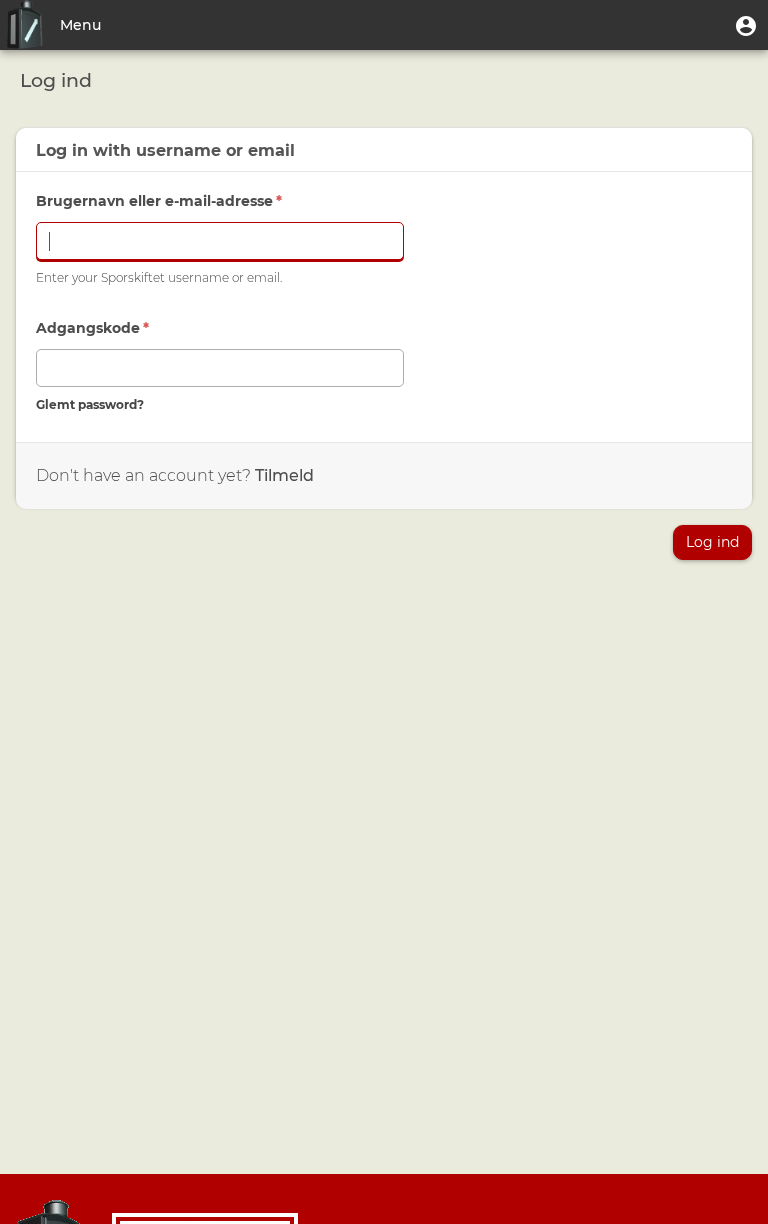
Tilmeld (284, 475)
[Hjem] (25, 25)
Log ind (712, 542)
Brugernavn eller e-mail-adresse (159, 201)
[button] (746, 25)
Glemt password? (90, 404)
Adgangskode (92, 328)
